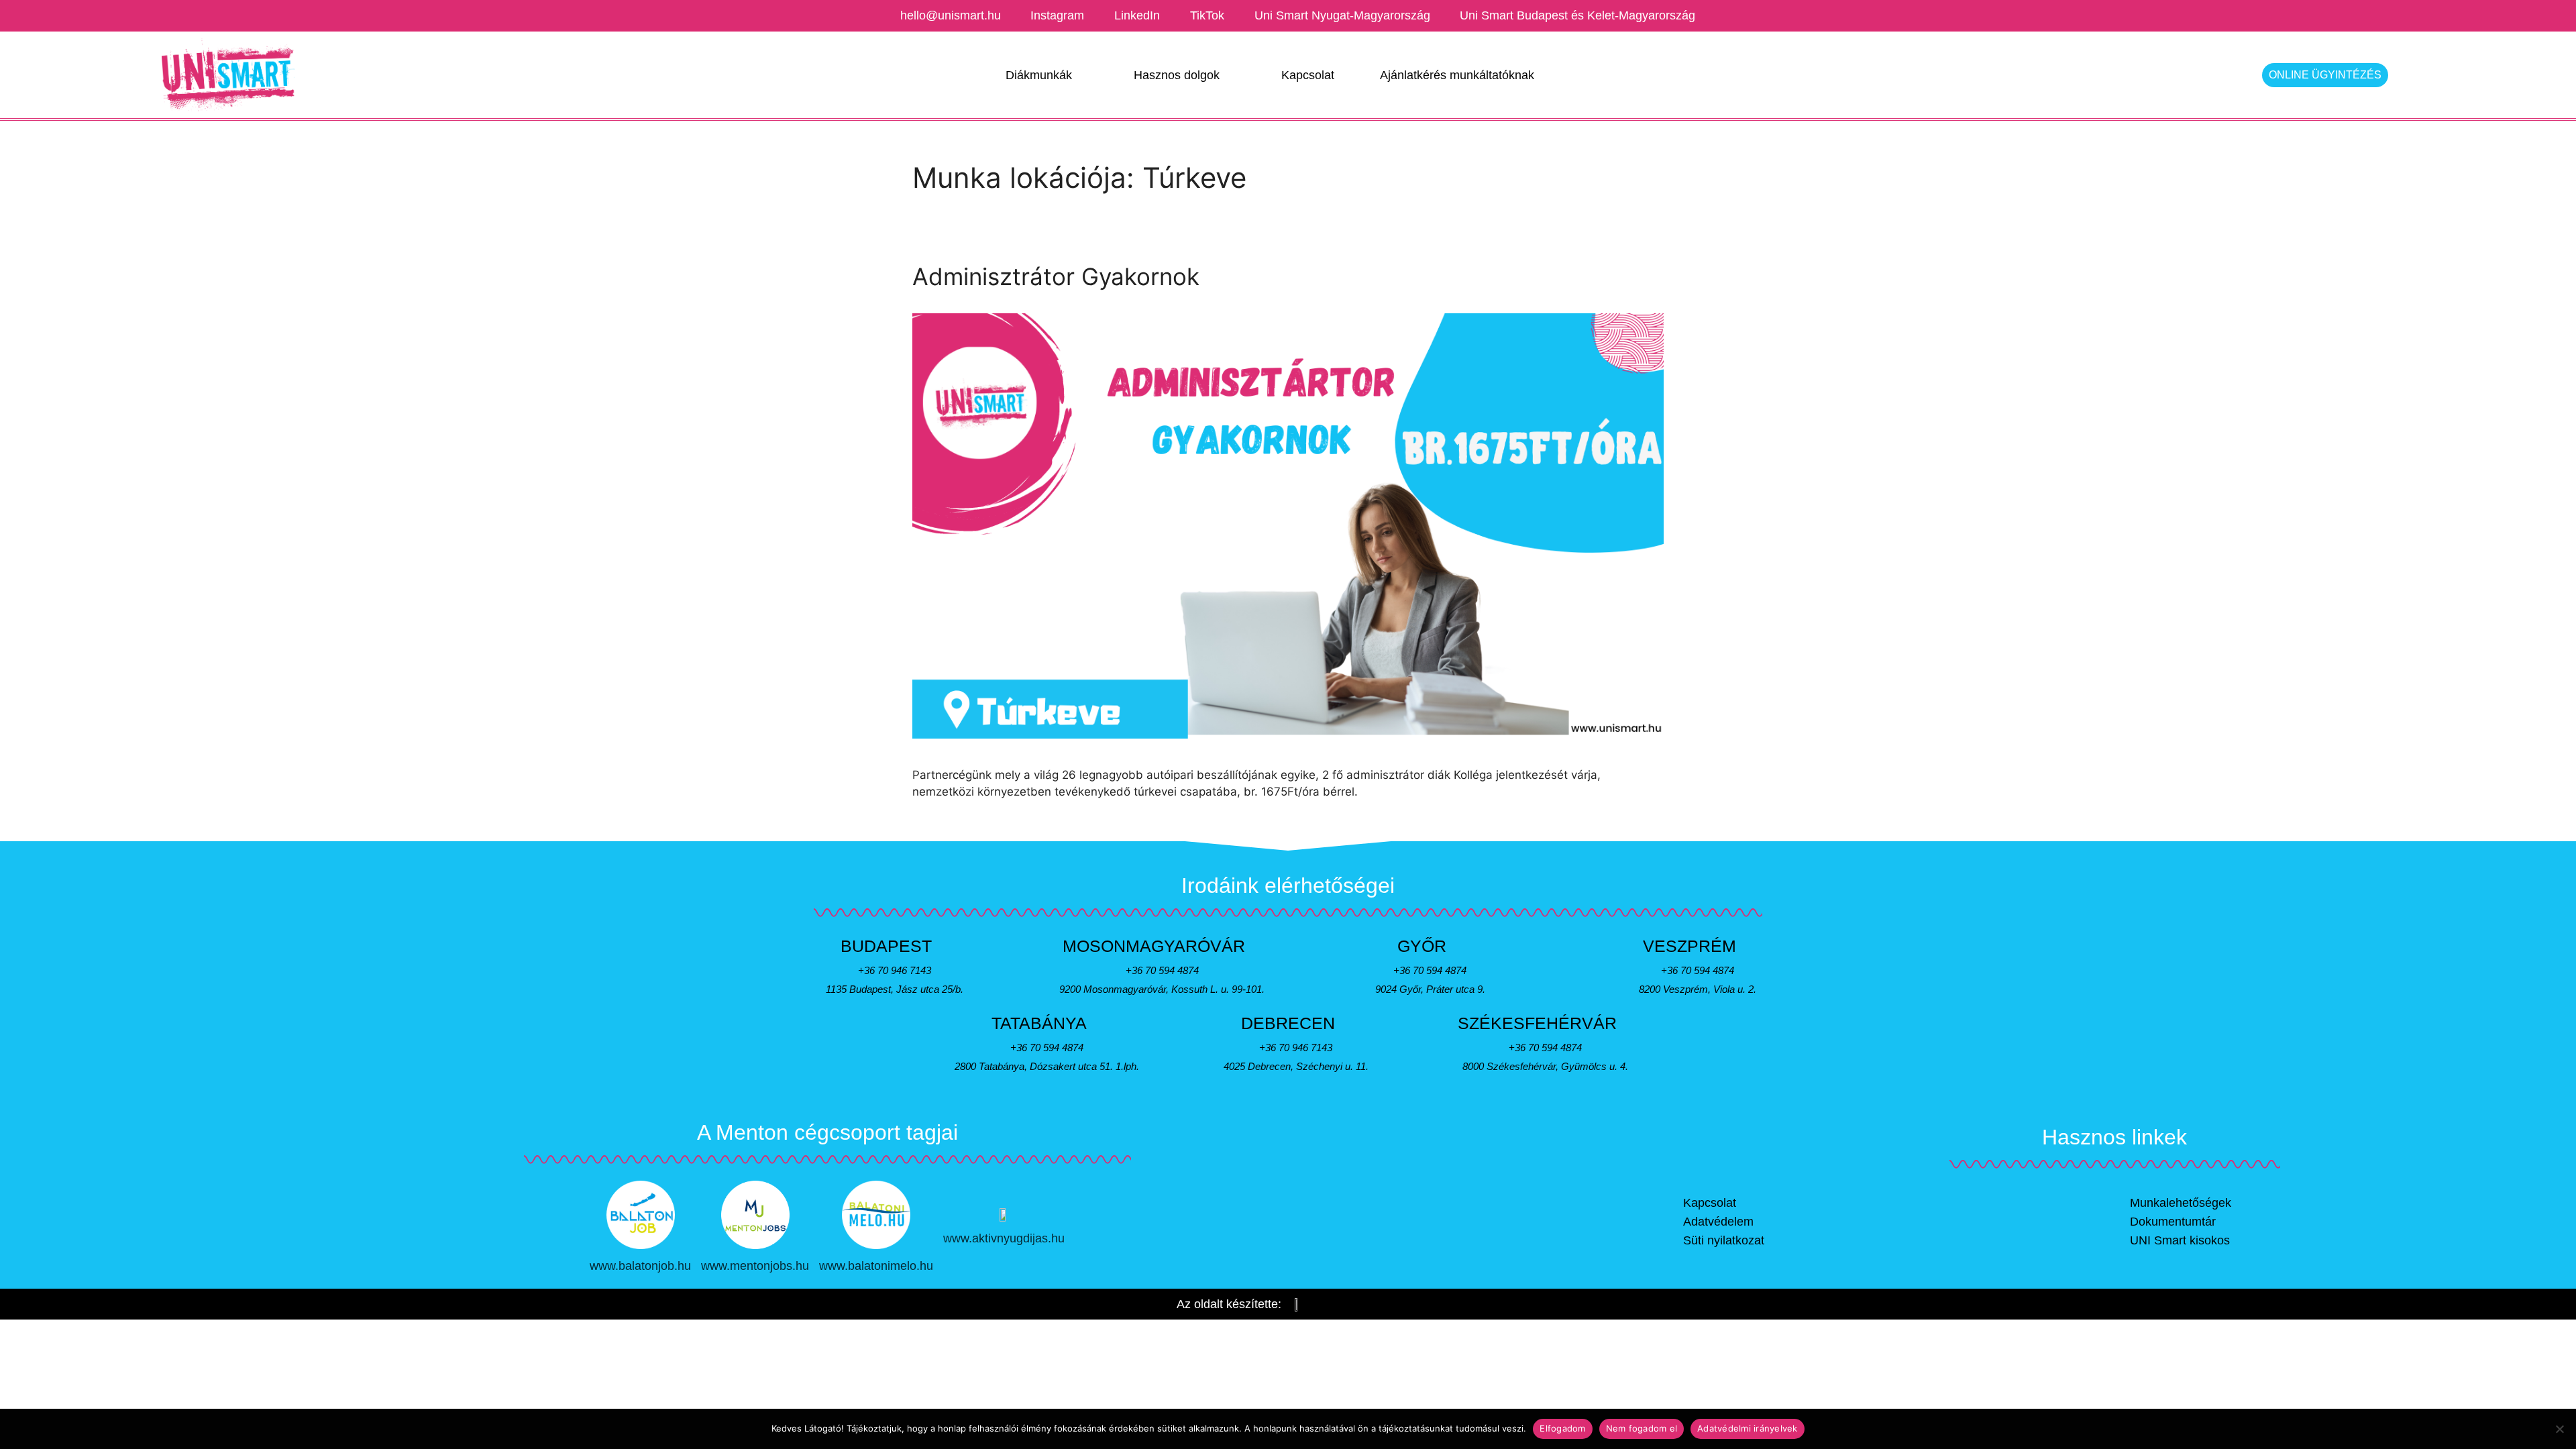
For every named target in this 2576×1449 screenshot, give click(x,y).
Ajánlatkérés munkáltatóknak (1457, 75)
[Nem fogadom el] (2559, 1429)
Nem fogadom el (1642, 1428)
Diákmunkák (1039, 75)
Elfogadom (1562, 1428)
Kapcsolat (1308, 75)
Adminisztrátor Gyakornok (1056, 276)
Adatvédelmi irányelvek (1748, 1428)
